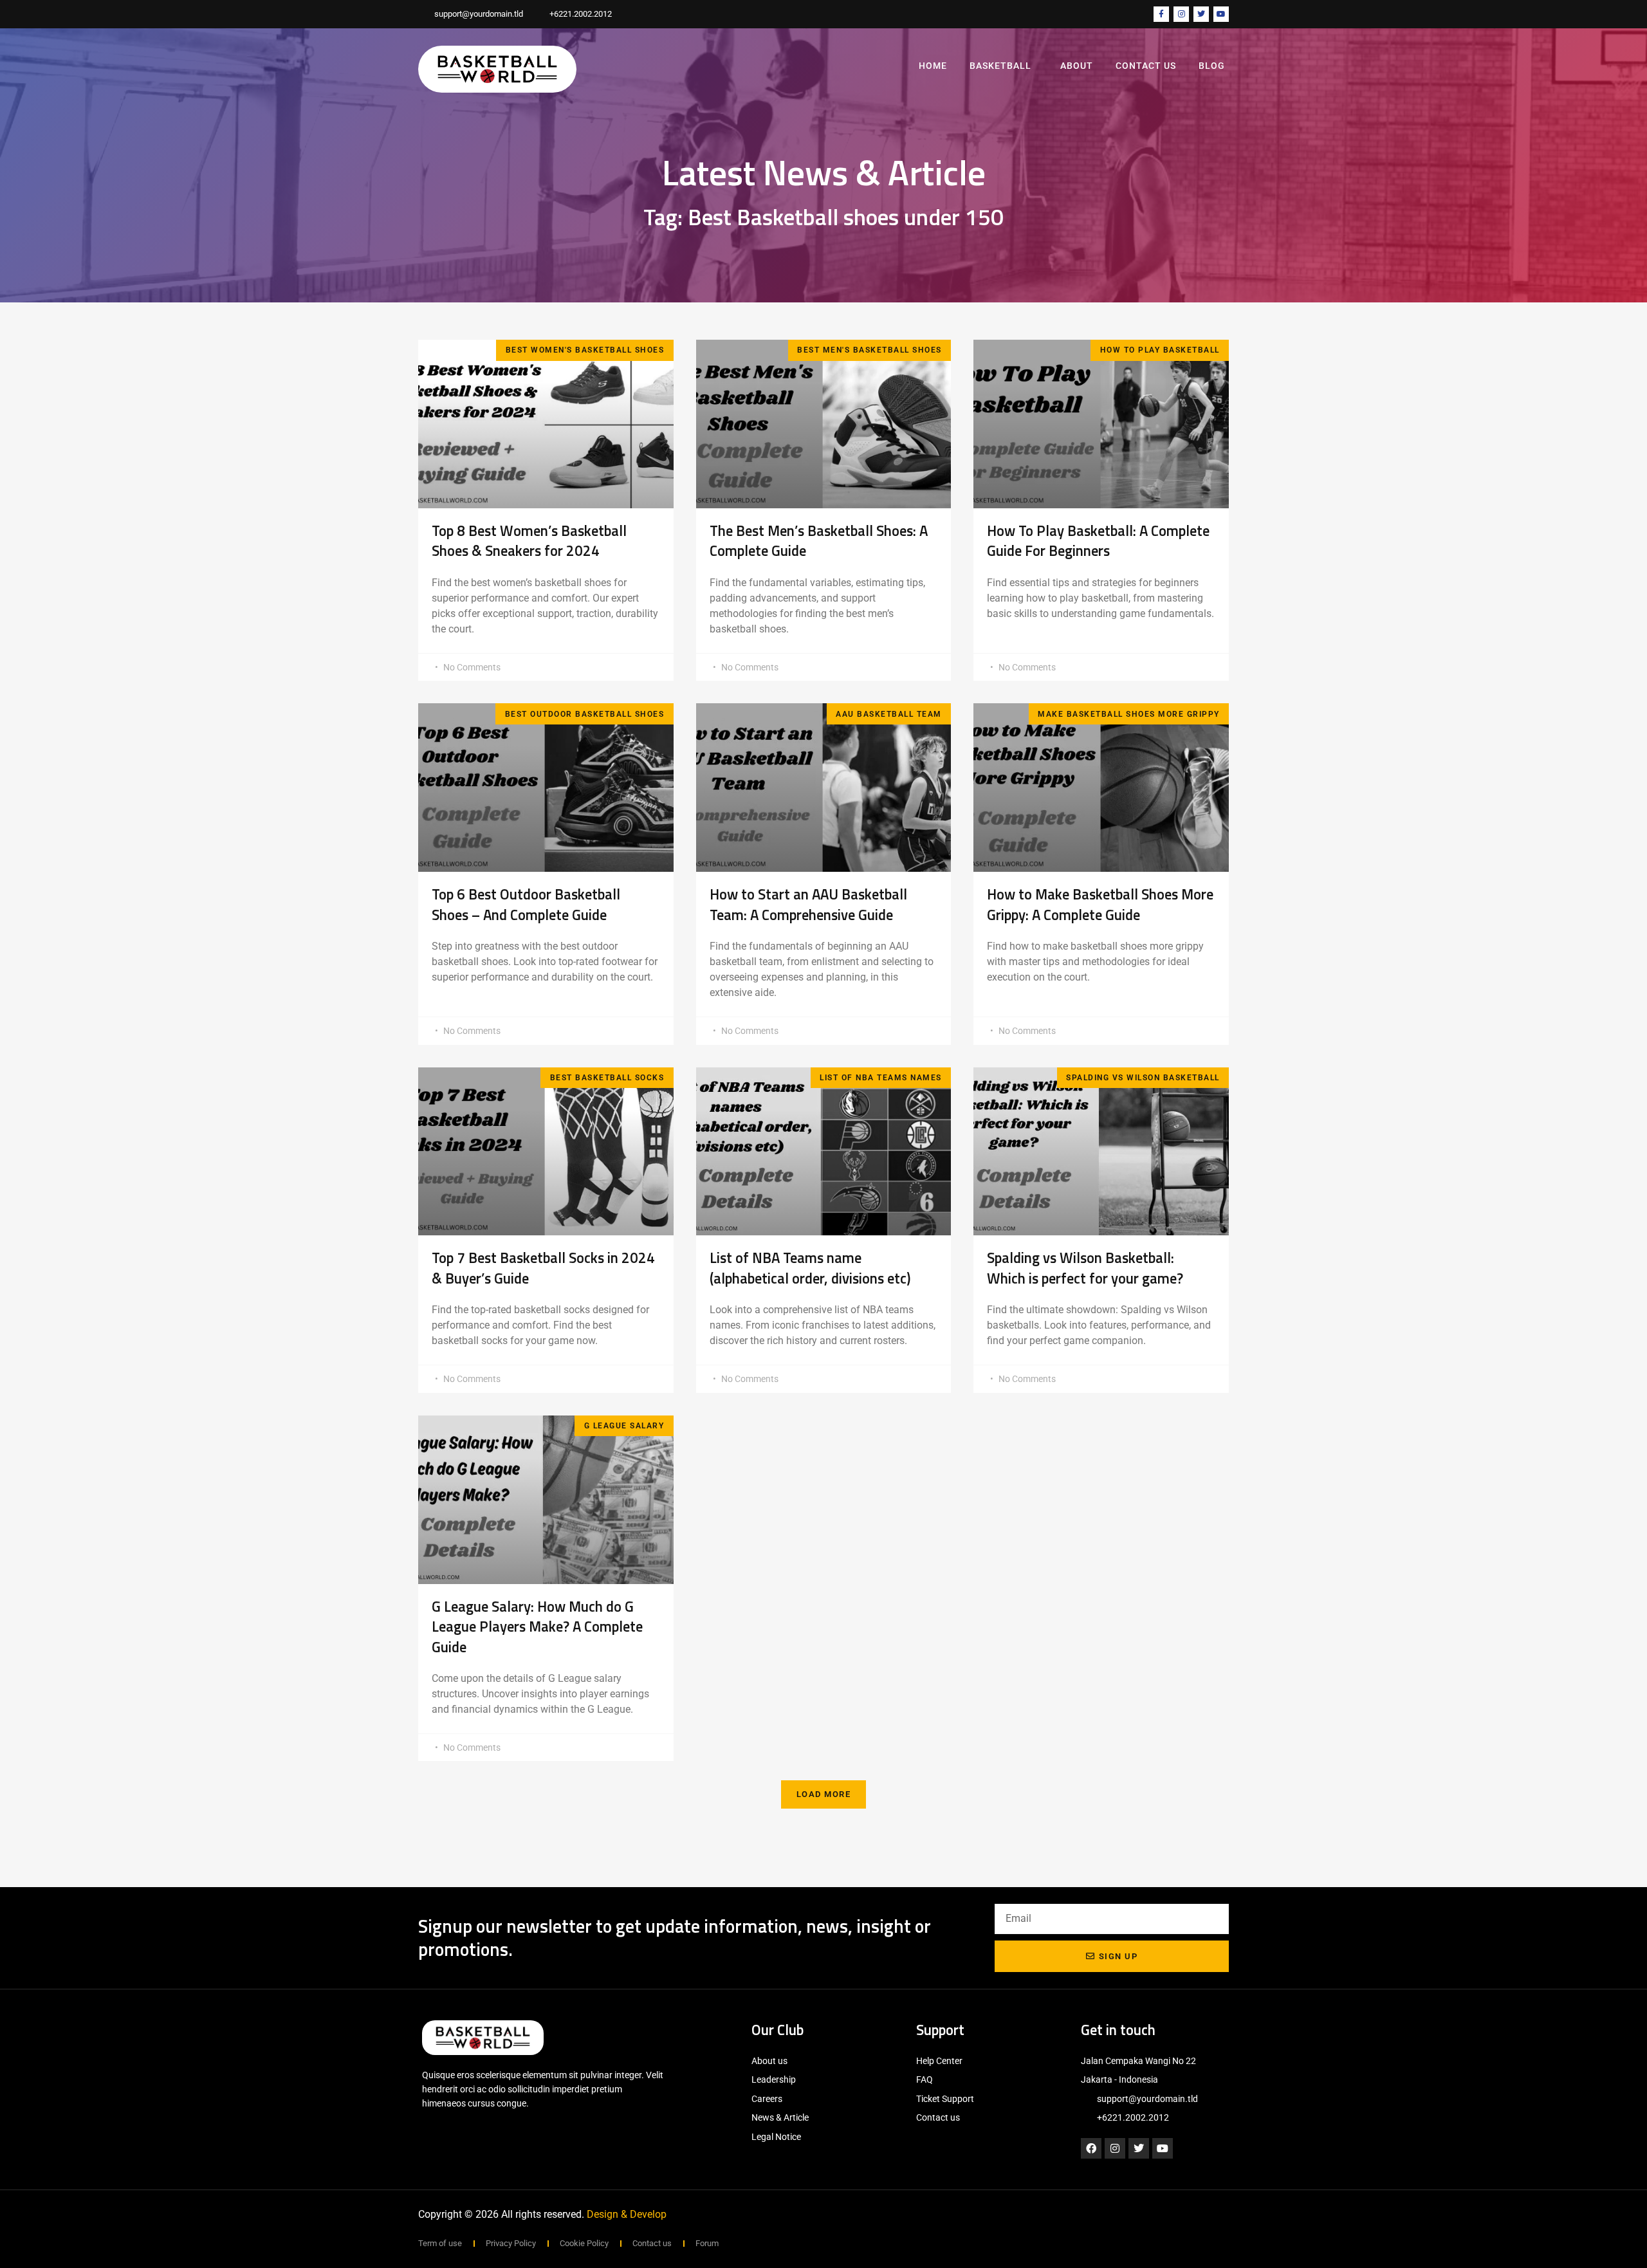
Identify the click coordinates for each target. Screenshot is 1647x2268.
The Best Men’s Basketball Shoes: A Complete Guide (819, 541)
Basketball (1000, 66)
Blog (1212, 66)
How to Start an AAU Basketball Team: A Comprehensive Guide (808, 905)
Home (933, 66)
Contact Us (1146, 66)
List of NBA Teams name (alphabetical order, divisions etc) (813, 1268)
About (1077, 66)
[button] (824, 1794)
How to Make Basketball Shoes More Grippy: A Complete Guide (1100, 905)
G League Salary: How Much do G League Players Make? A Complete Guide (537, 1627)
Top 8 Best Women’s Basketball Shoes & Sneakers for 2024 (529, 541)
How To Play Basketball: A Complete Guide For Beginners (1098, 541)
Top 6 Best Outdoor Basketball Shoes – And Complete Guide (526, 905)
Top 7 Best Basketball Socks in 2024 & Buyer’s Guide (543, 1268)
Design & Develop (627, 2214)
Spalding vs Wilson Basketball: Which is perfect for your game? (1085, 1268)
